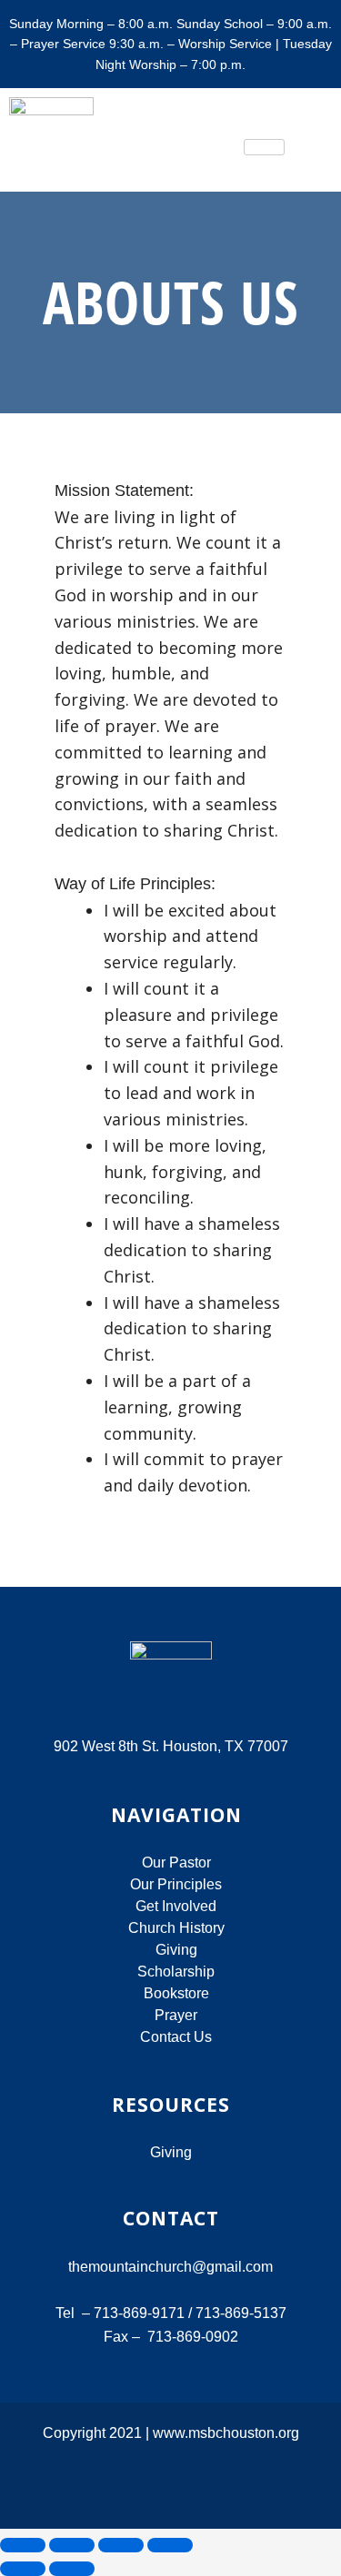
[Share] (121, 2545)
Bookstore (176, 1993)
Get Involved (176, 1906)
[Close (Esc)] (170, 2545)
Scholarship (176, 1972)
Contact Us (176, 2037)
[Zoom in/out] (23, 2545)
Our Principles (176, 1884)
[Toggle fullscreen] (72, 2545)
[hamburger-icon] (264, 147)
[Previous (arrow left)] (23, 2569)
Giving (176, 1950)
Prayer (176, 2015)
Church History (176, 1928)
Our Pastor (176, 1863)
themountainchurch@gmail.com (170, 2267)
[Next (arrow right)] (72, 2569)
